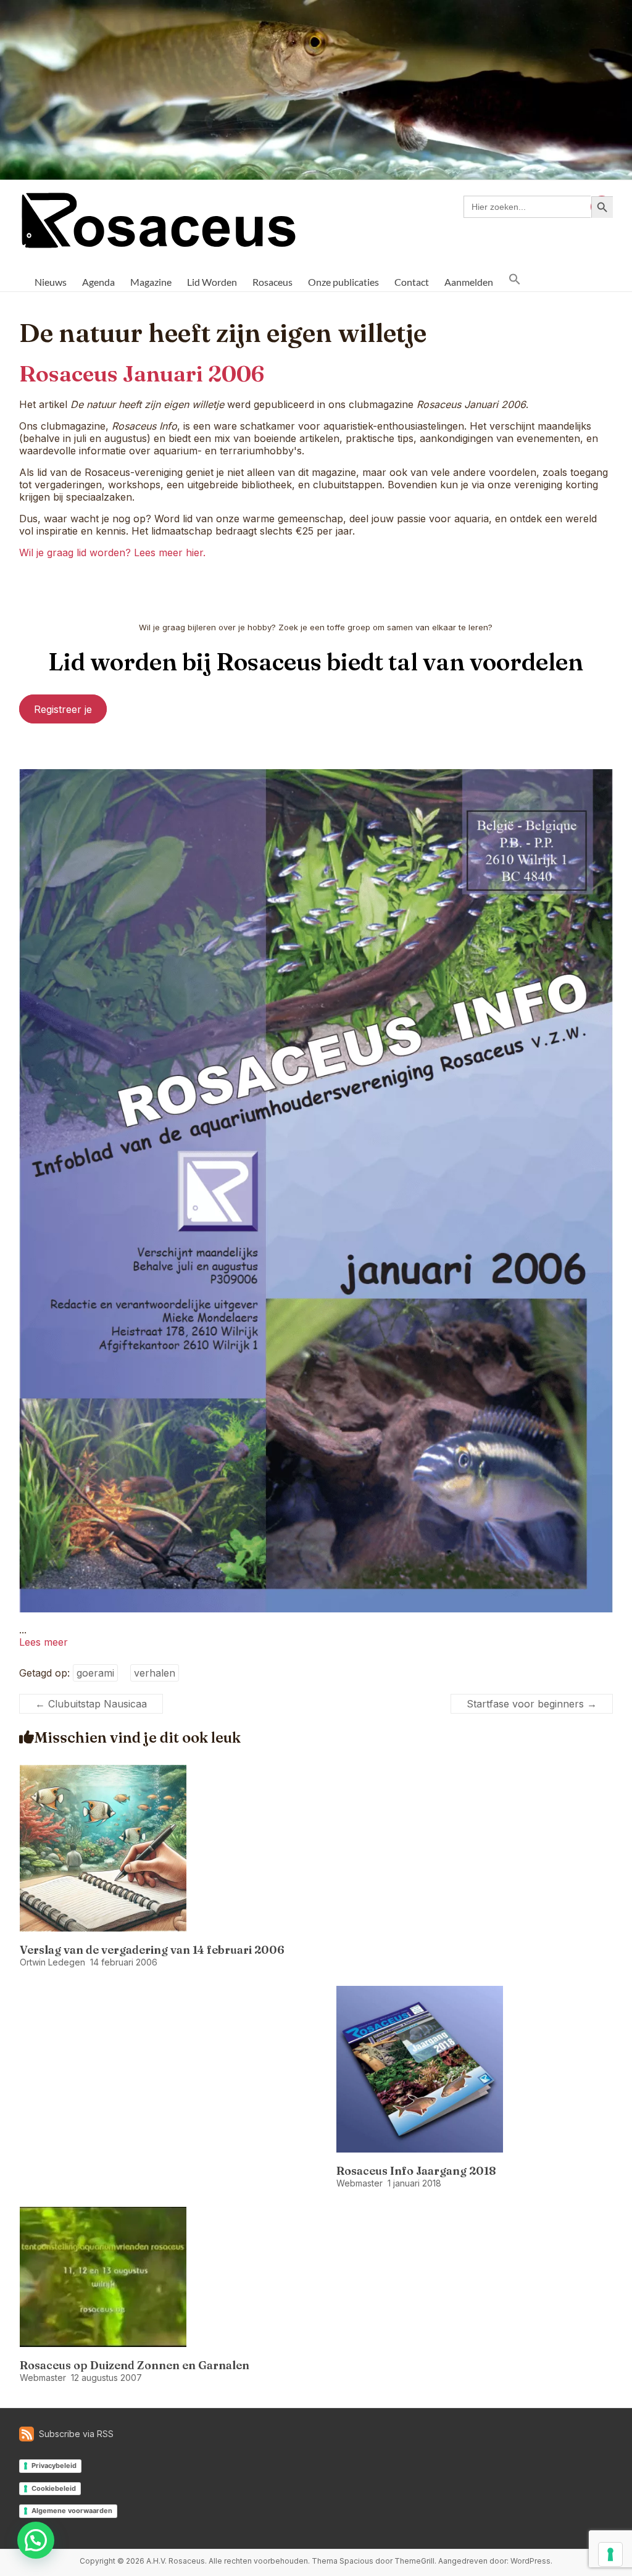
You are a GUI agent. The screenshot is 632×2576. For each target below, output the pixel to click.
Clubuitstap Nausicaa (91, 1704)
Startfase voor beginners (532, 1704)
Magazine (151, 282)
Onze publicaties (343, 282)
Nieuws (51, 282)
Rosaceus (272, 282)
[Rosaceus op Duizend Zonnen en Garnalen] (103, 2213)
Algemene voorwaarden (72, 2511)
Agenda (98, 282)
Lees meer (44, 1642)
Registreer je (63, 709)
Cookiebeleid (54, 2488)
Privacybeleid (54, 2466)
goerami (95, 1673)
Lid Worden (212, 282)
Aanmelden (469, 282)
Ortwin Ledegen (52, 1962)
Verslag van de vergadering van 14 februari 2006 (152, 1950)
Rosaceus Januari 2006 (142, 373)
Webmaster (360, 2183)
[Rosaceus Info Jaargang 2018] (420, 1992)
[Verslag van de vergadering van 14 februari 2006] (103, 1771)
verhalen (155, 1673)
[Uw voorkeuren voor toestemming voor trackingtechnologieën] (610, 2554)
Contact (412, 282)
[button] (515, 279)
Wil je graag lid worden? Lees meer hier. (112, 552)
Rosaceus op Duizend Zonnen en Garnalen (135, 2365)
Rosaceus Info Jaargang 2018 (416, 2171)
